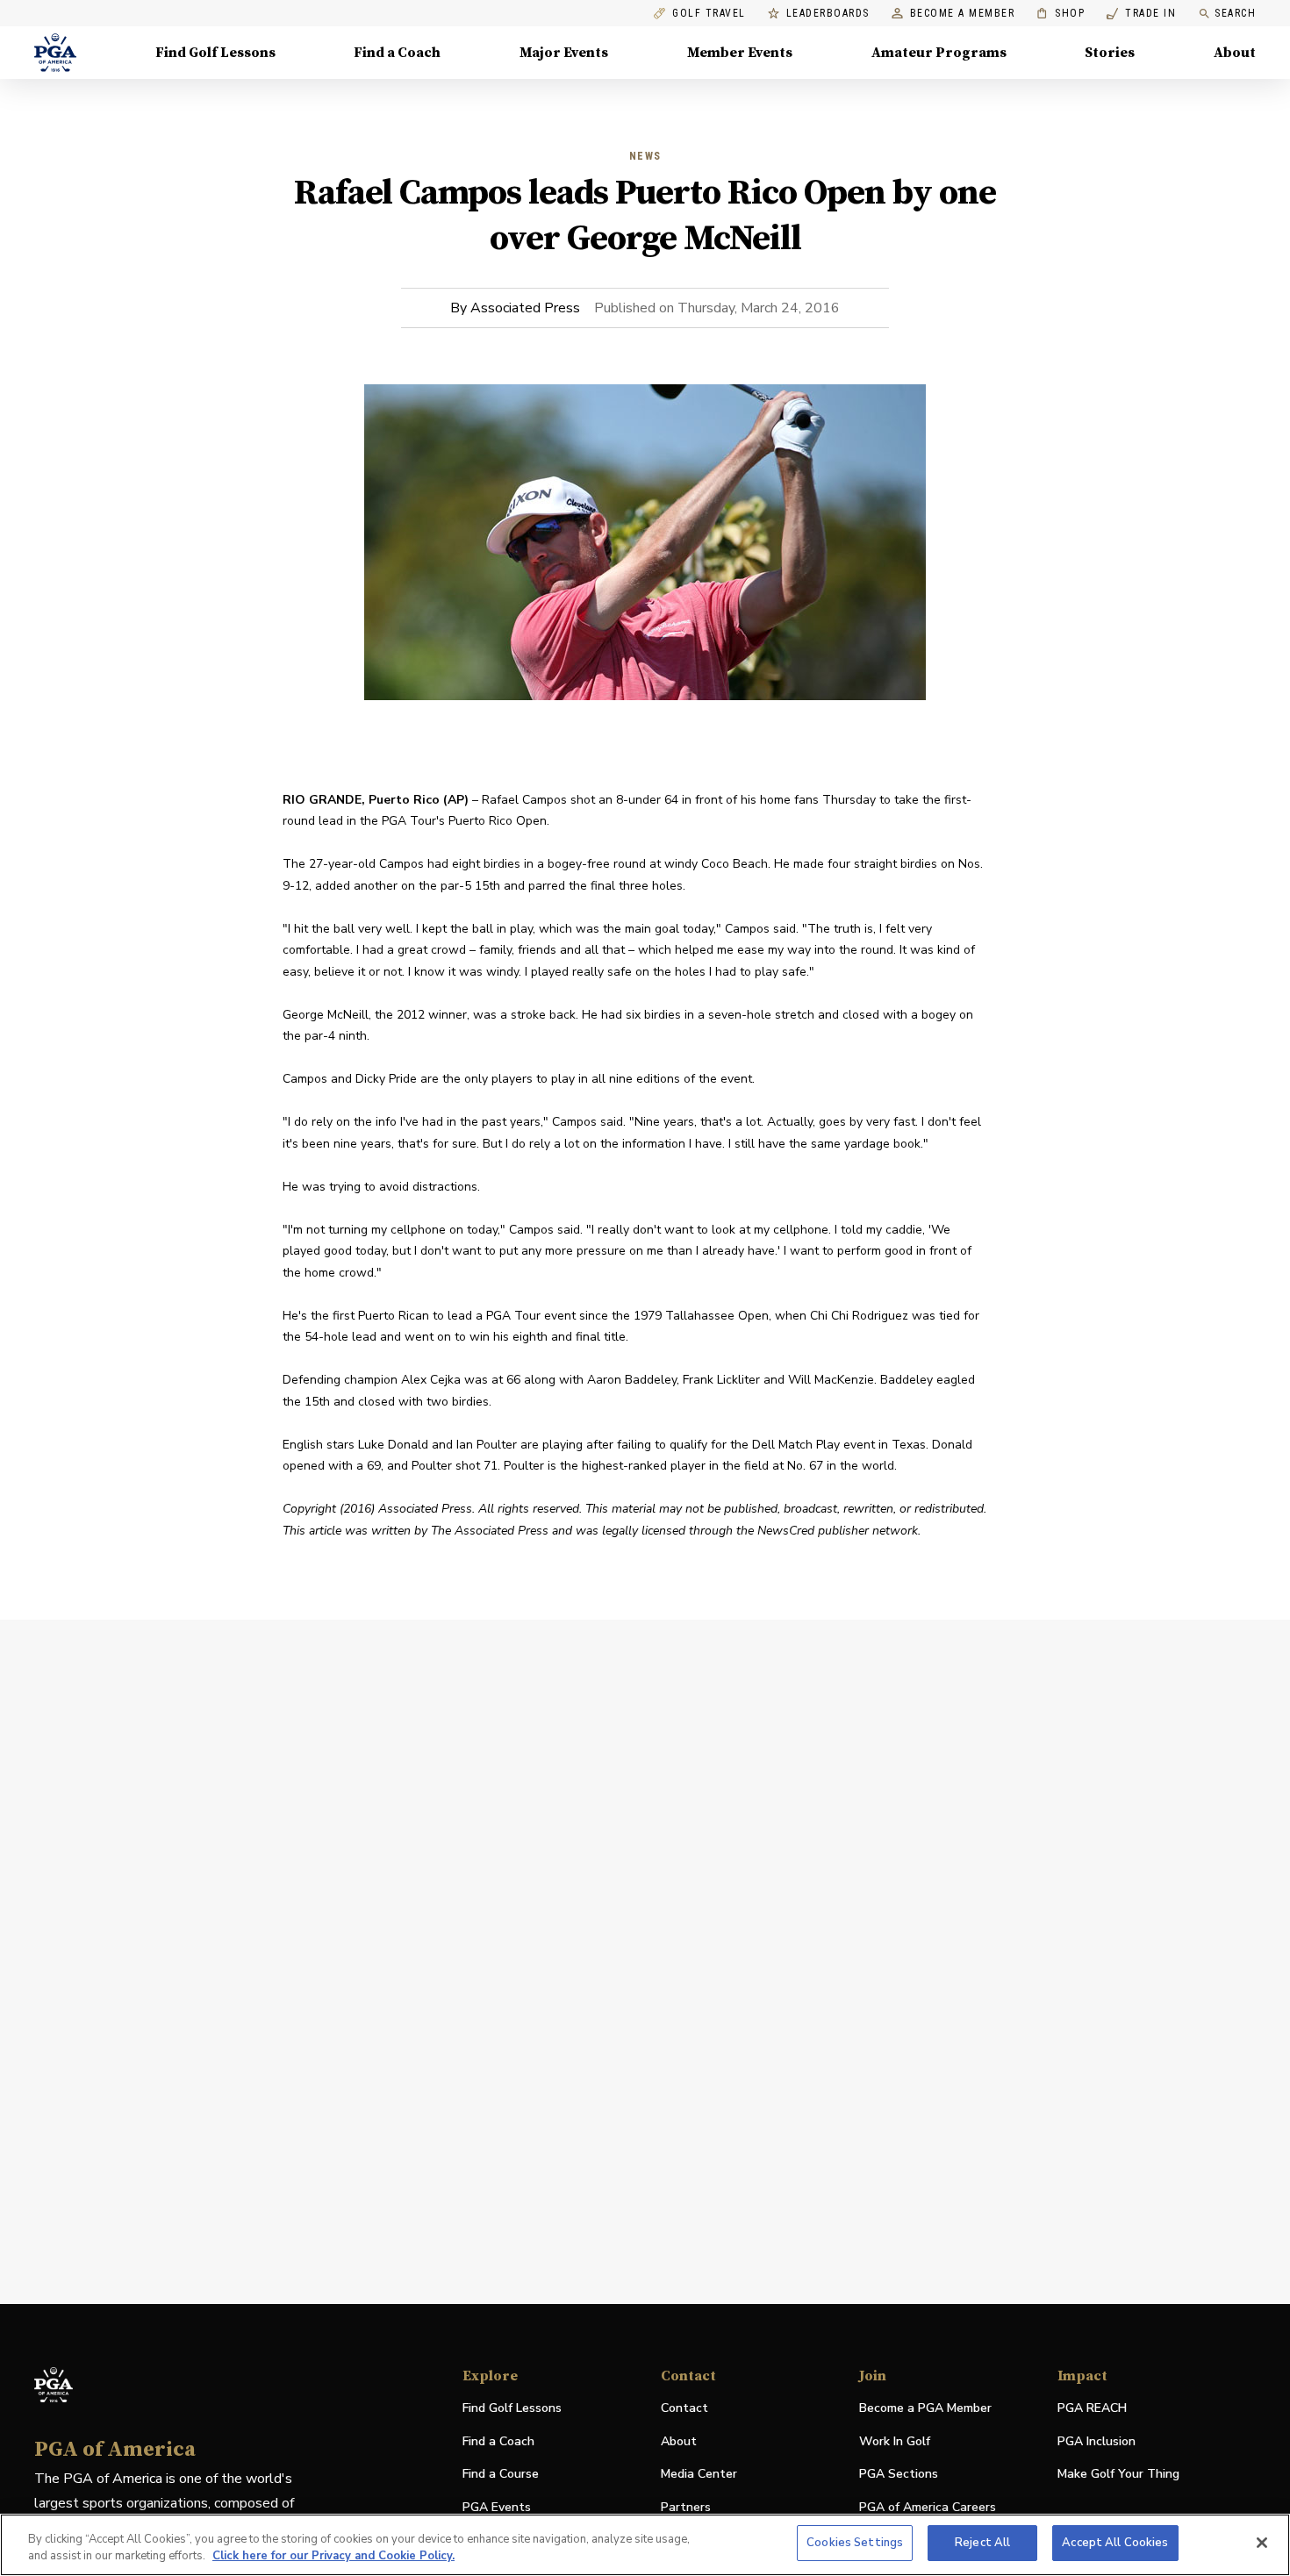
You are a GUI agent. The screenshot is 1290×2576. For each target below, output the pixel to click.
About (1235, 53)
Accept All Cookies (1115, 2543)
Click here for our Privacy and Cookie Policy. (333, 2557)
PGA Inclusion (1096, 2441)
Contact (684, 2408)
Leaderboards (828, 14)
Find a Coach (397, 53)
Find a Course (501, 2474)
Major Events (564, 53)
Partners (686, 2507)
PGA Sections (899, 2474)
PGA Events (497, 2507)
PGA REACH (1092, 2409)
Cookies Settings (855, 2543)
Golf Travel (709, 14)
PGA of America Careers (928, 2508)
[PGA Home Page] (55, 53)
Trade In (1141, 14)
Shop (1061, 14)
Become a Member (963, 14)
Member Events (740, 53)
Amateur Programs (939, 53)
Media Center (699, 2475)
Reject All (982, 2543)
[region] (645, 2545)
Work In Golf (895, 2441)
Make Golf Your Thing (1118, 2475)
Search (1235, 13)
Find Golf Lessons (215, 53)
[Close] (1262, 2543)
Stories (1110, 53)
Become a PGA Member (925, 2408)
